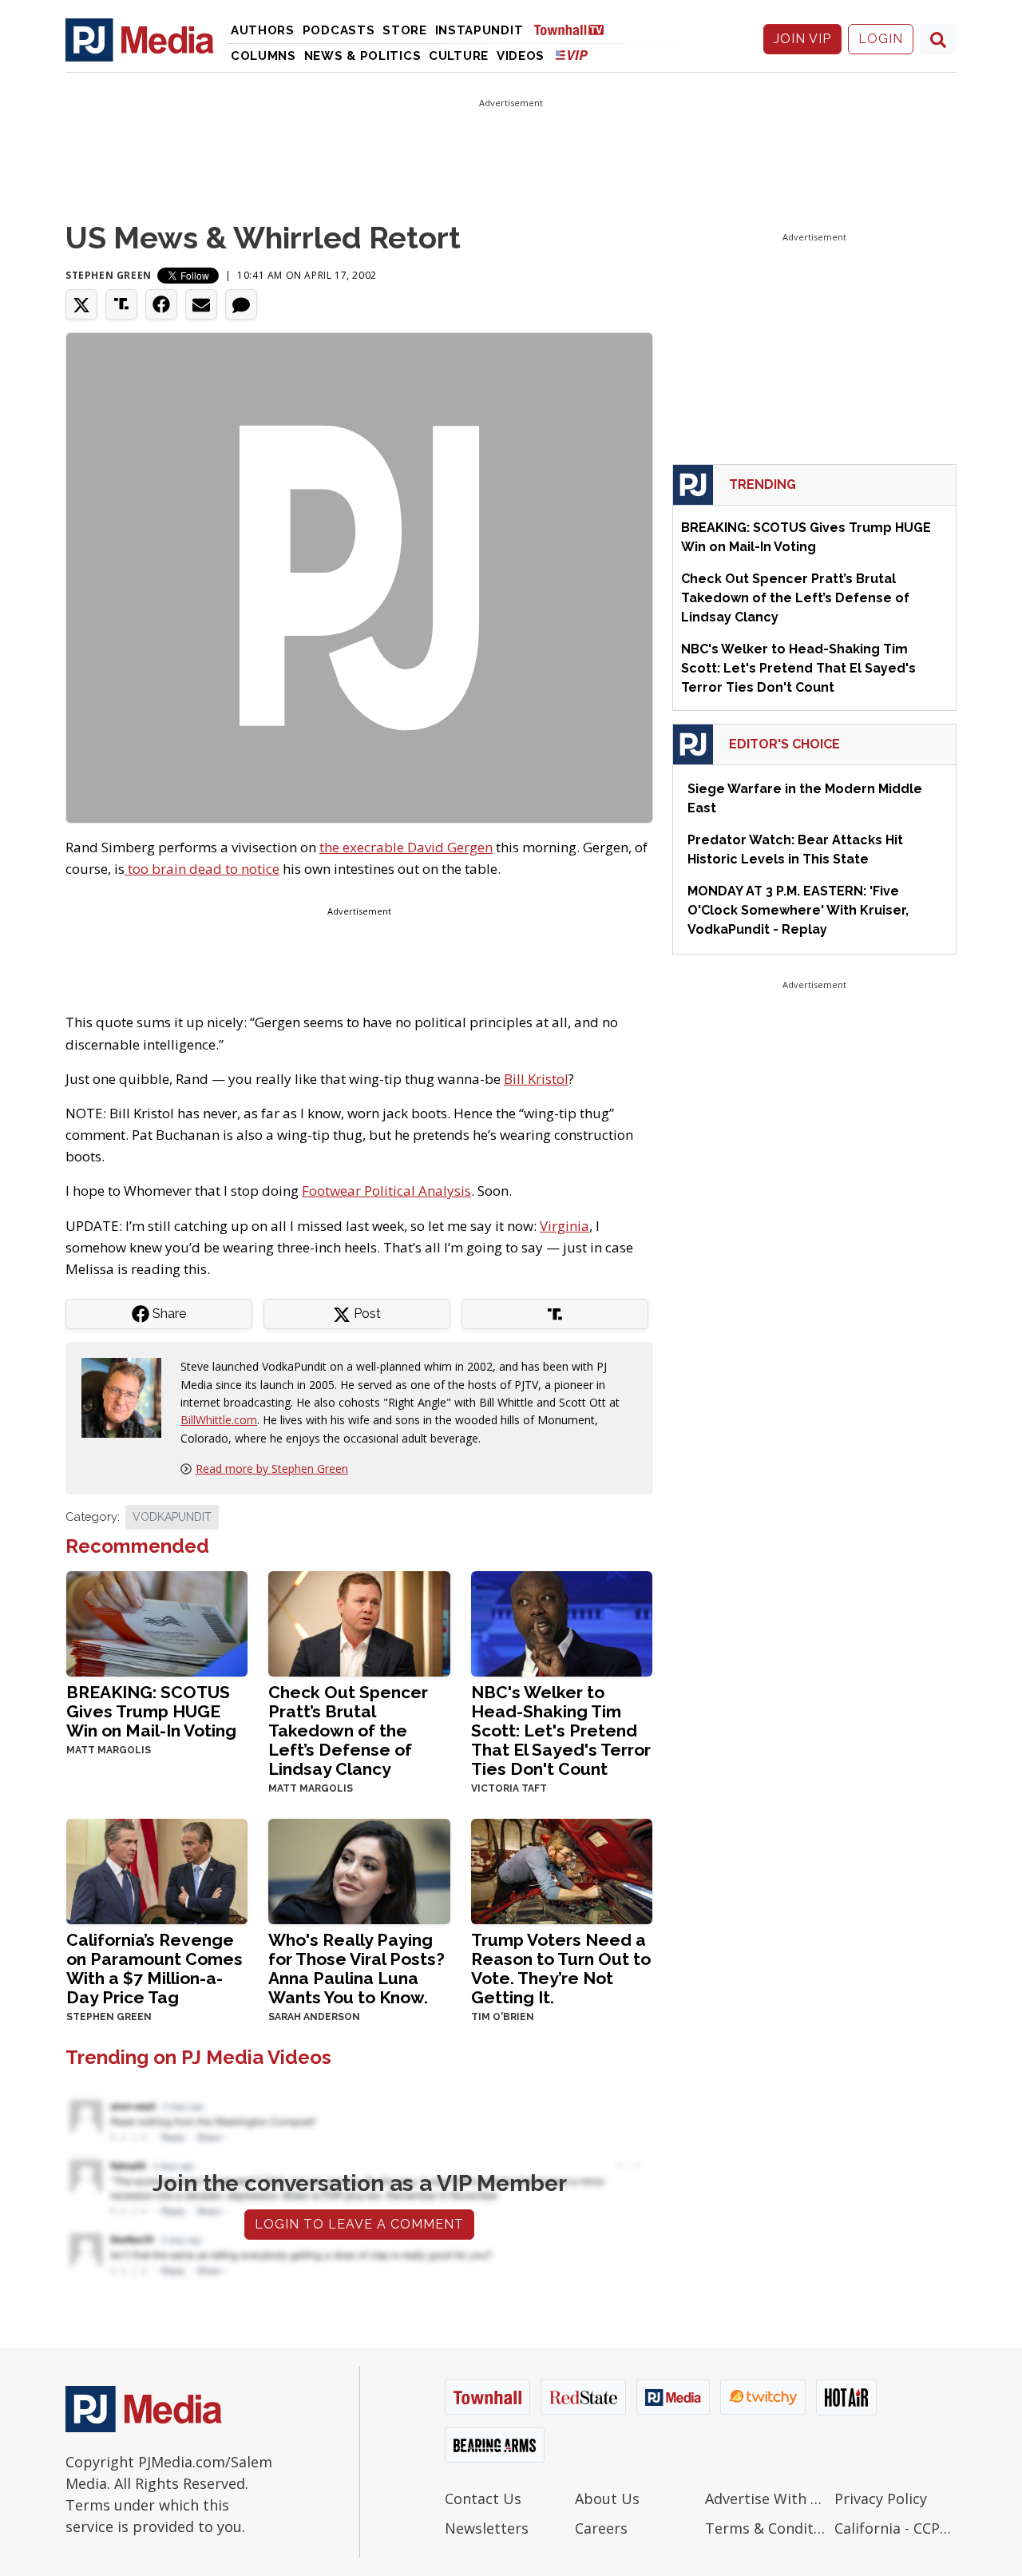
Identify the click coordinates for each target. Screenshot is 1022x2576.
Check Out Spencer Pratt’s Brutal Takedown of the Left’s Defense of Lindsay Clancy (348, 1731)
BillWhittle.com (219, 1420)
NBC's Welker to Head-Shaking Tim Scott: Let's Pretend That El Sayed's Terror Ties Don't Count (561, 1731)
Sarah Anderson (314, 2017)
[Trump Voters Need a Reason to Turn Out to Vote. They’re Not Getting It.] (562, 1870)
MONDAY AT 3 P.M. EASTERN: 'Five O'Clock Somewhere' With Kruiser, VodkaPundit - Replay (798, 910)
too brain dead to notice (202, 869)
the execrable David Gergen (406, 847)
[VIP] (572, 55)
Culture (459, 56)
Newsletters (487, 2528)
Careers (601, 2528)
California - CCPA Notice (895, 2528)
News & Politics (363, 56)
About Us (607, 2499)
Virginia (564, 1226)
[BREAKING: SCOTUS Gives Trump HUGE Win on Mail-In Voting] (157, 1623)
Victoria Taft (509, 1788)
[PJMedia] (140, 39)
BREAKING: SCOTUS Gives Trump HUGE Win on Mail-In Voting (151, 1711)
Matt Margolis (109, 1750)
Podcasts (339, 30)
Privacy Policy (881, 2499)
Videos (521, 56)
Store (405, 30)
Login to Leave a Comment (359, 2224)
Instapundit (479, 30)
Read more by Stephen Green (272, 1469)
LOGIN (881, 39)
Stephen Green (109, 275)
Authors (263, 30)
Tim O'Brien (503, 2017)
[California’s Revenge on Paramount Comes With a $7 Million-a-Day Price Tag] (157, 1870)
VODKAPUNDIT (172, 1517)
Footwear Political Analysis (386, 1191)
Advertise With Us (766, 2499)
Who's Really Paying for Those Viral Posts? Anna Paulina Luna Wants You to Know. (357, 1969)
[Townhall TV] (575, 29)
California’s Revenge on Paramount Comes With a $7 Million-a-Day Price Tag (154, 1969)
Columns (263, 56)
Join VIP (802, 39)
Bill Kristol (536, 1079)
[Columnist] (128, 1397)
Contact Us (483, 2499)
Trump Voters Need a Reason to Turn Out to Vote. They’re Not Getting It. (561, 1969)
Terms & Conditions (766, 2528)
